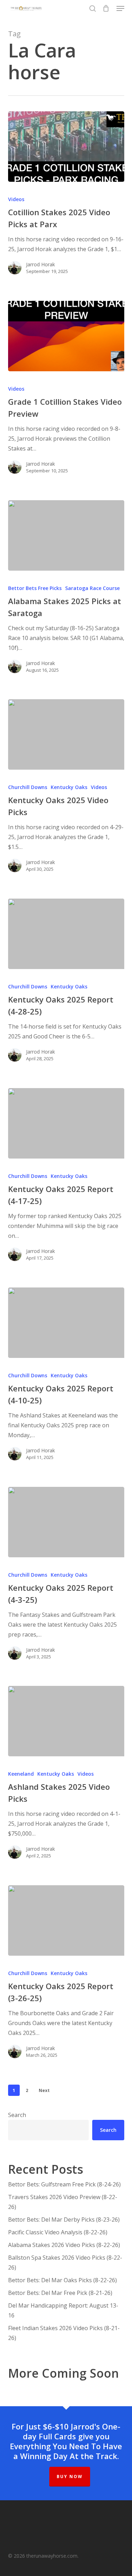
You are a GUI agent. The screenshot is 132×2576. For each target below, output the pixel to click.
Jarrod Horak (40, 264)
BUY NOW (70, 2476)
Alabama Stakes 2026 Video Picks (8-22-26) (64, 2245)
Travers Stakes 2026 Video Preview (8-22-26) (63, 2202)
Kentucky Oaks (69, 787)
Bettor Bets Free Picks (35, 588)
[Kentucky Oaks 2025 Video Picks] (66, 734)
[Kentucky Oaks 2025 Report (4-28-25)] (66, 934)
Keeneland (21, 1774)
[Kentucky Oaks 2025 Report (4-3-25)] (66, 1522)
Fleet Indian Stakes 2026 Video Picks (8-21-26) (64, 2333)
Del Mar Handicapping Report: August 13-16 (63, 2310)
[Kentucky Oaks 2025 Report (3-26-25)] (66, 1920)
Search (17, 2115)
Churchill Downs (28, 787)
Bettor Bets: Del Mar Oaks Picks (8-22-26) (62, 2280)
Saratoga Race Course (92, 588)
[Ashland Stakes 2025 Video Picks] (66, 1721)
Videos (16, 199)
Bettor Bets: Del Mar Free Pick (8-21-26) (60, 2293)
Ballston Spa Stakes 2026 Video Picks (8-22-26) (65, 2262)
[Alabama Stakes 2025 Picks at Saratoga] (66, 535)
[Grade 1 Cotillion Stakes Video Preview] (66, 336)
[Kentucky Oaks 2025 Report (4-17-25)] (66, 1123)
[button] (120, 8)
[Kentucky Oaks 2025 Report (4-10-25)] (66, 1323)
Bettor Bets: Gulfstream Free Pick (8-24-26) (64, 2184)
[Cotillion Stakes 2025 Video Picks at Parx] (66, 147)
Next (44, 2090)
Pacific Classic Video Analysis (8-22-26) (58, 2232)
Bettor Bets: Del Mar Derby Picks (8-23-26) (64, 2220)
